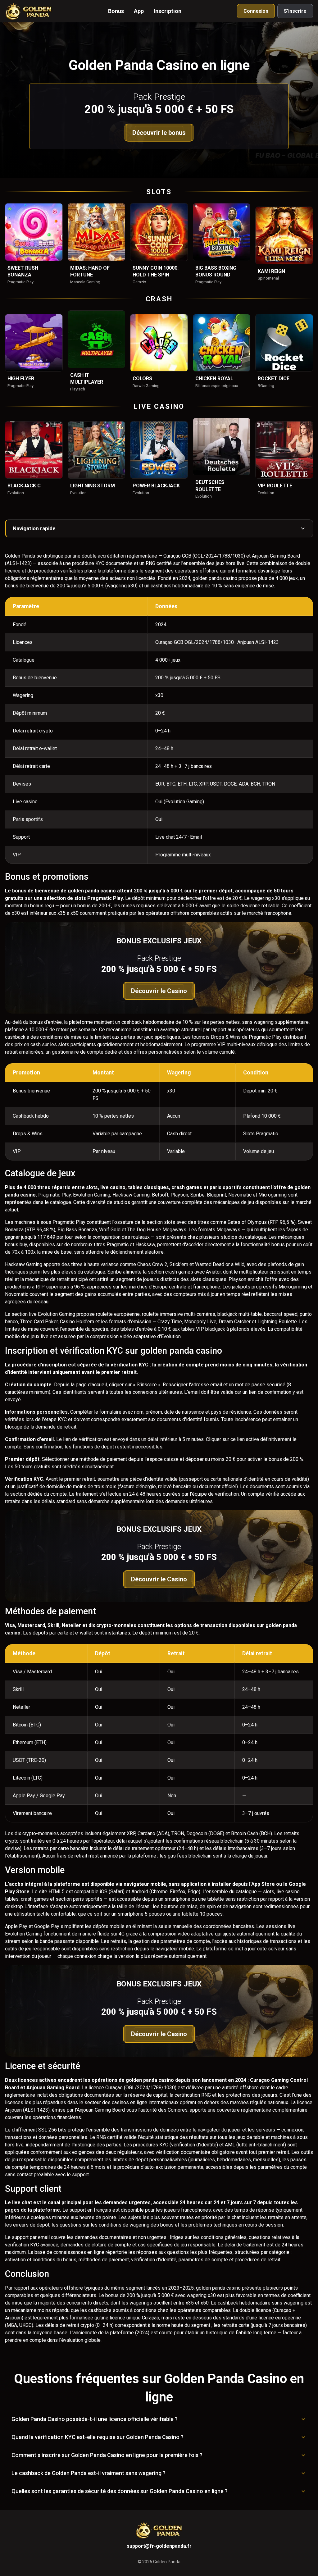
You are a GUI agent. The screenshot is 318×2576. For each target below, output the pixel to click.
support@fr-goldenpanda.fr (159, 2546)
